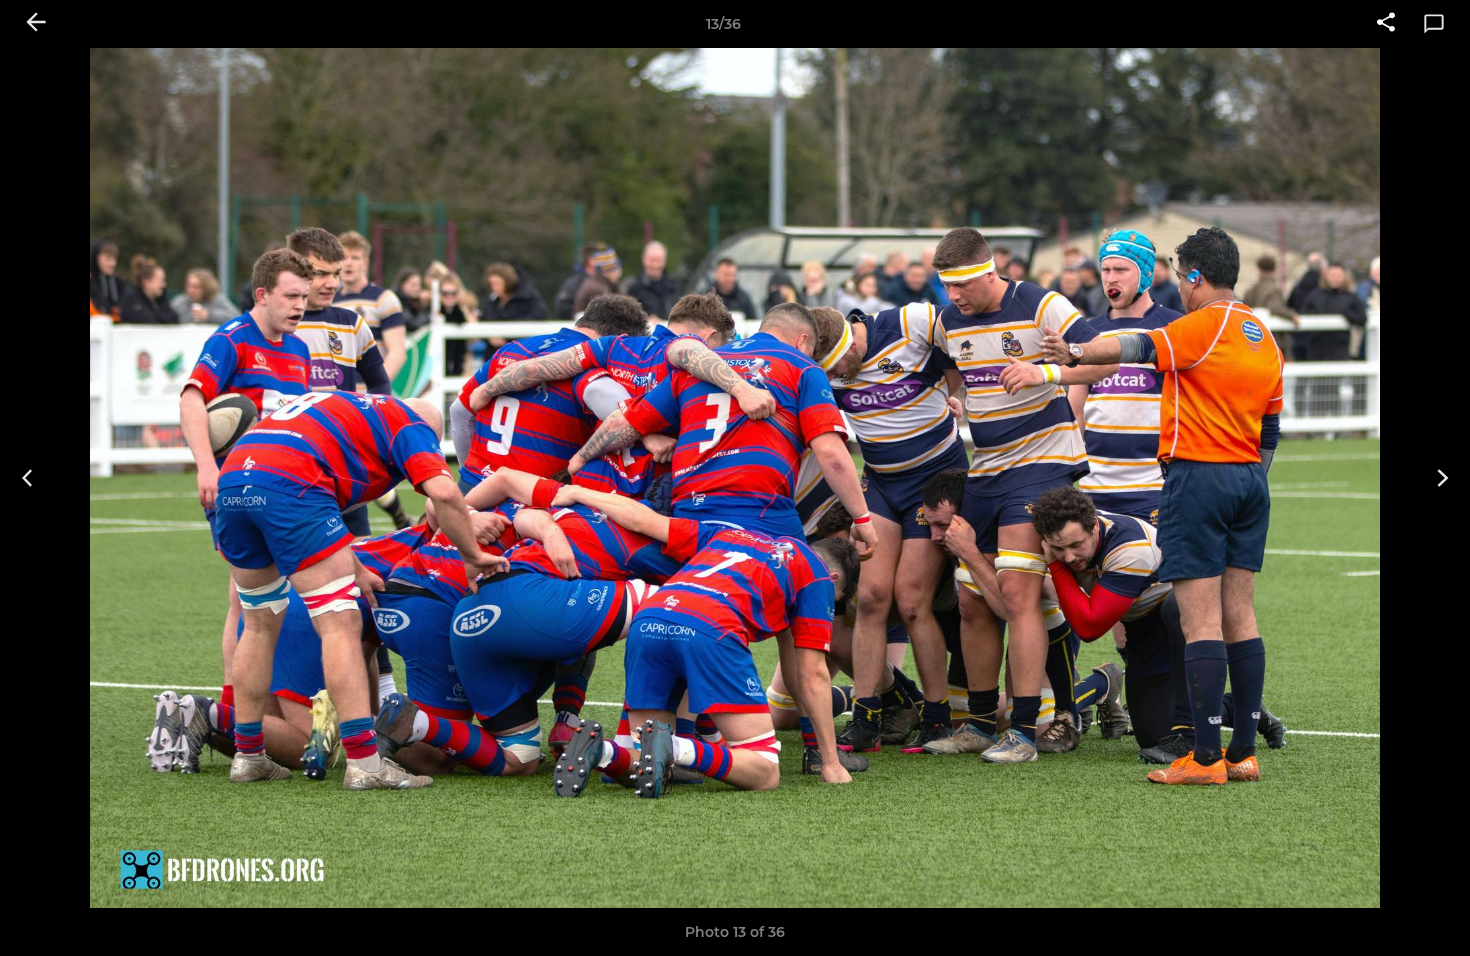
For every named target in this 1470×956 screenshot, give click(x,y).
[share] (1386, 24)
